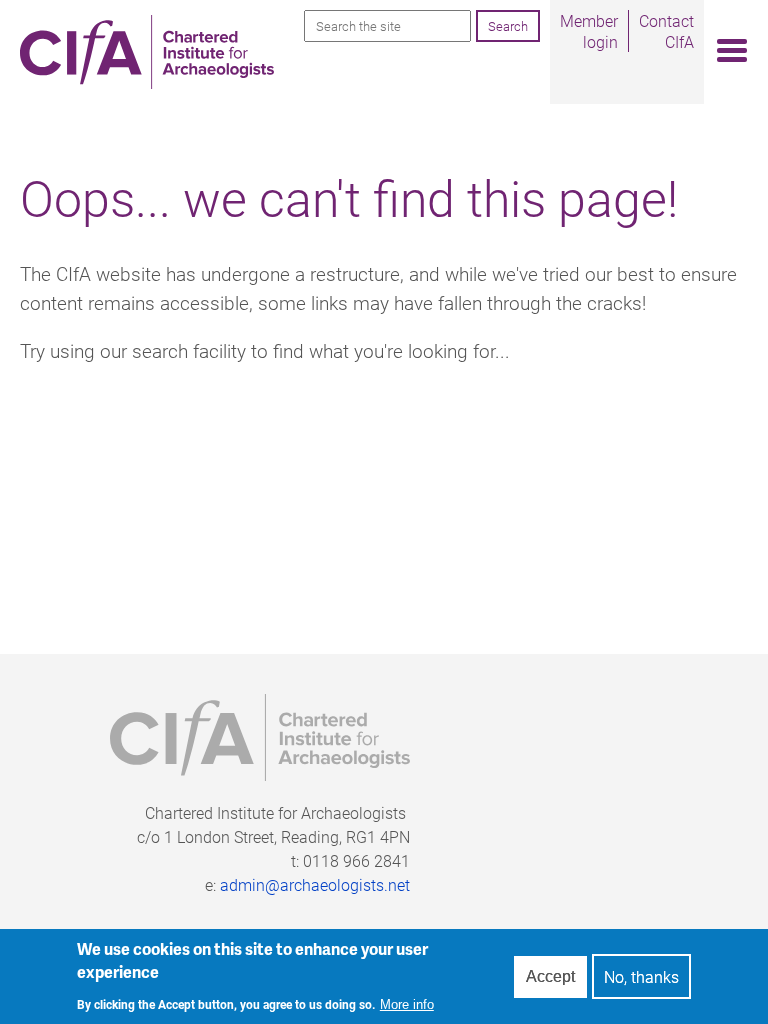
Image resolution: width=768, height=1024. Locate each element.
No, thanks (641, 976)
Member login (589, 31)
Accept (550, 976)
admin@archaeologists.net (315, 884)
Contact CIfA (666, 31)
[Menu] (726, 51)
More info (407, 1004)
